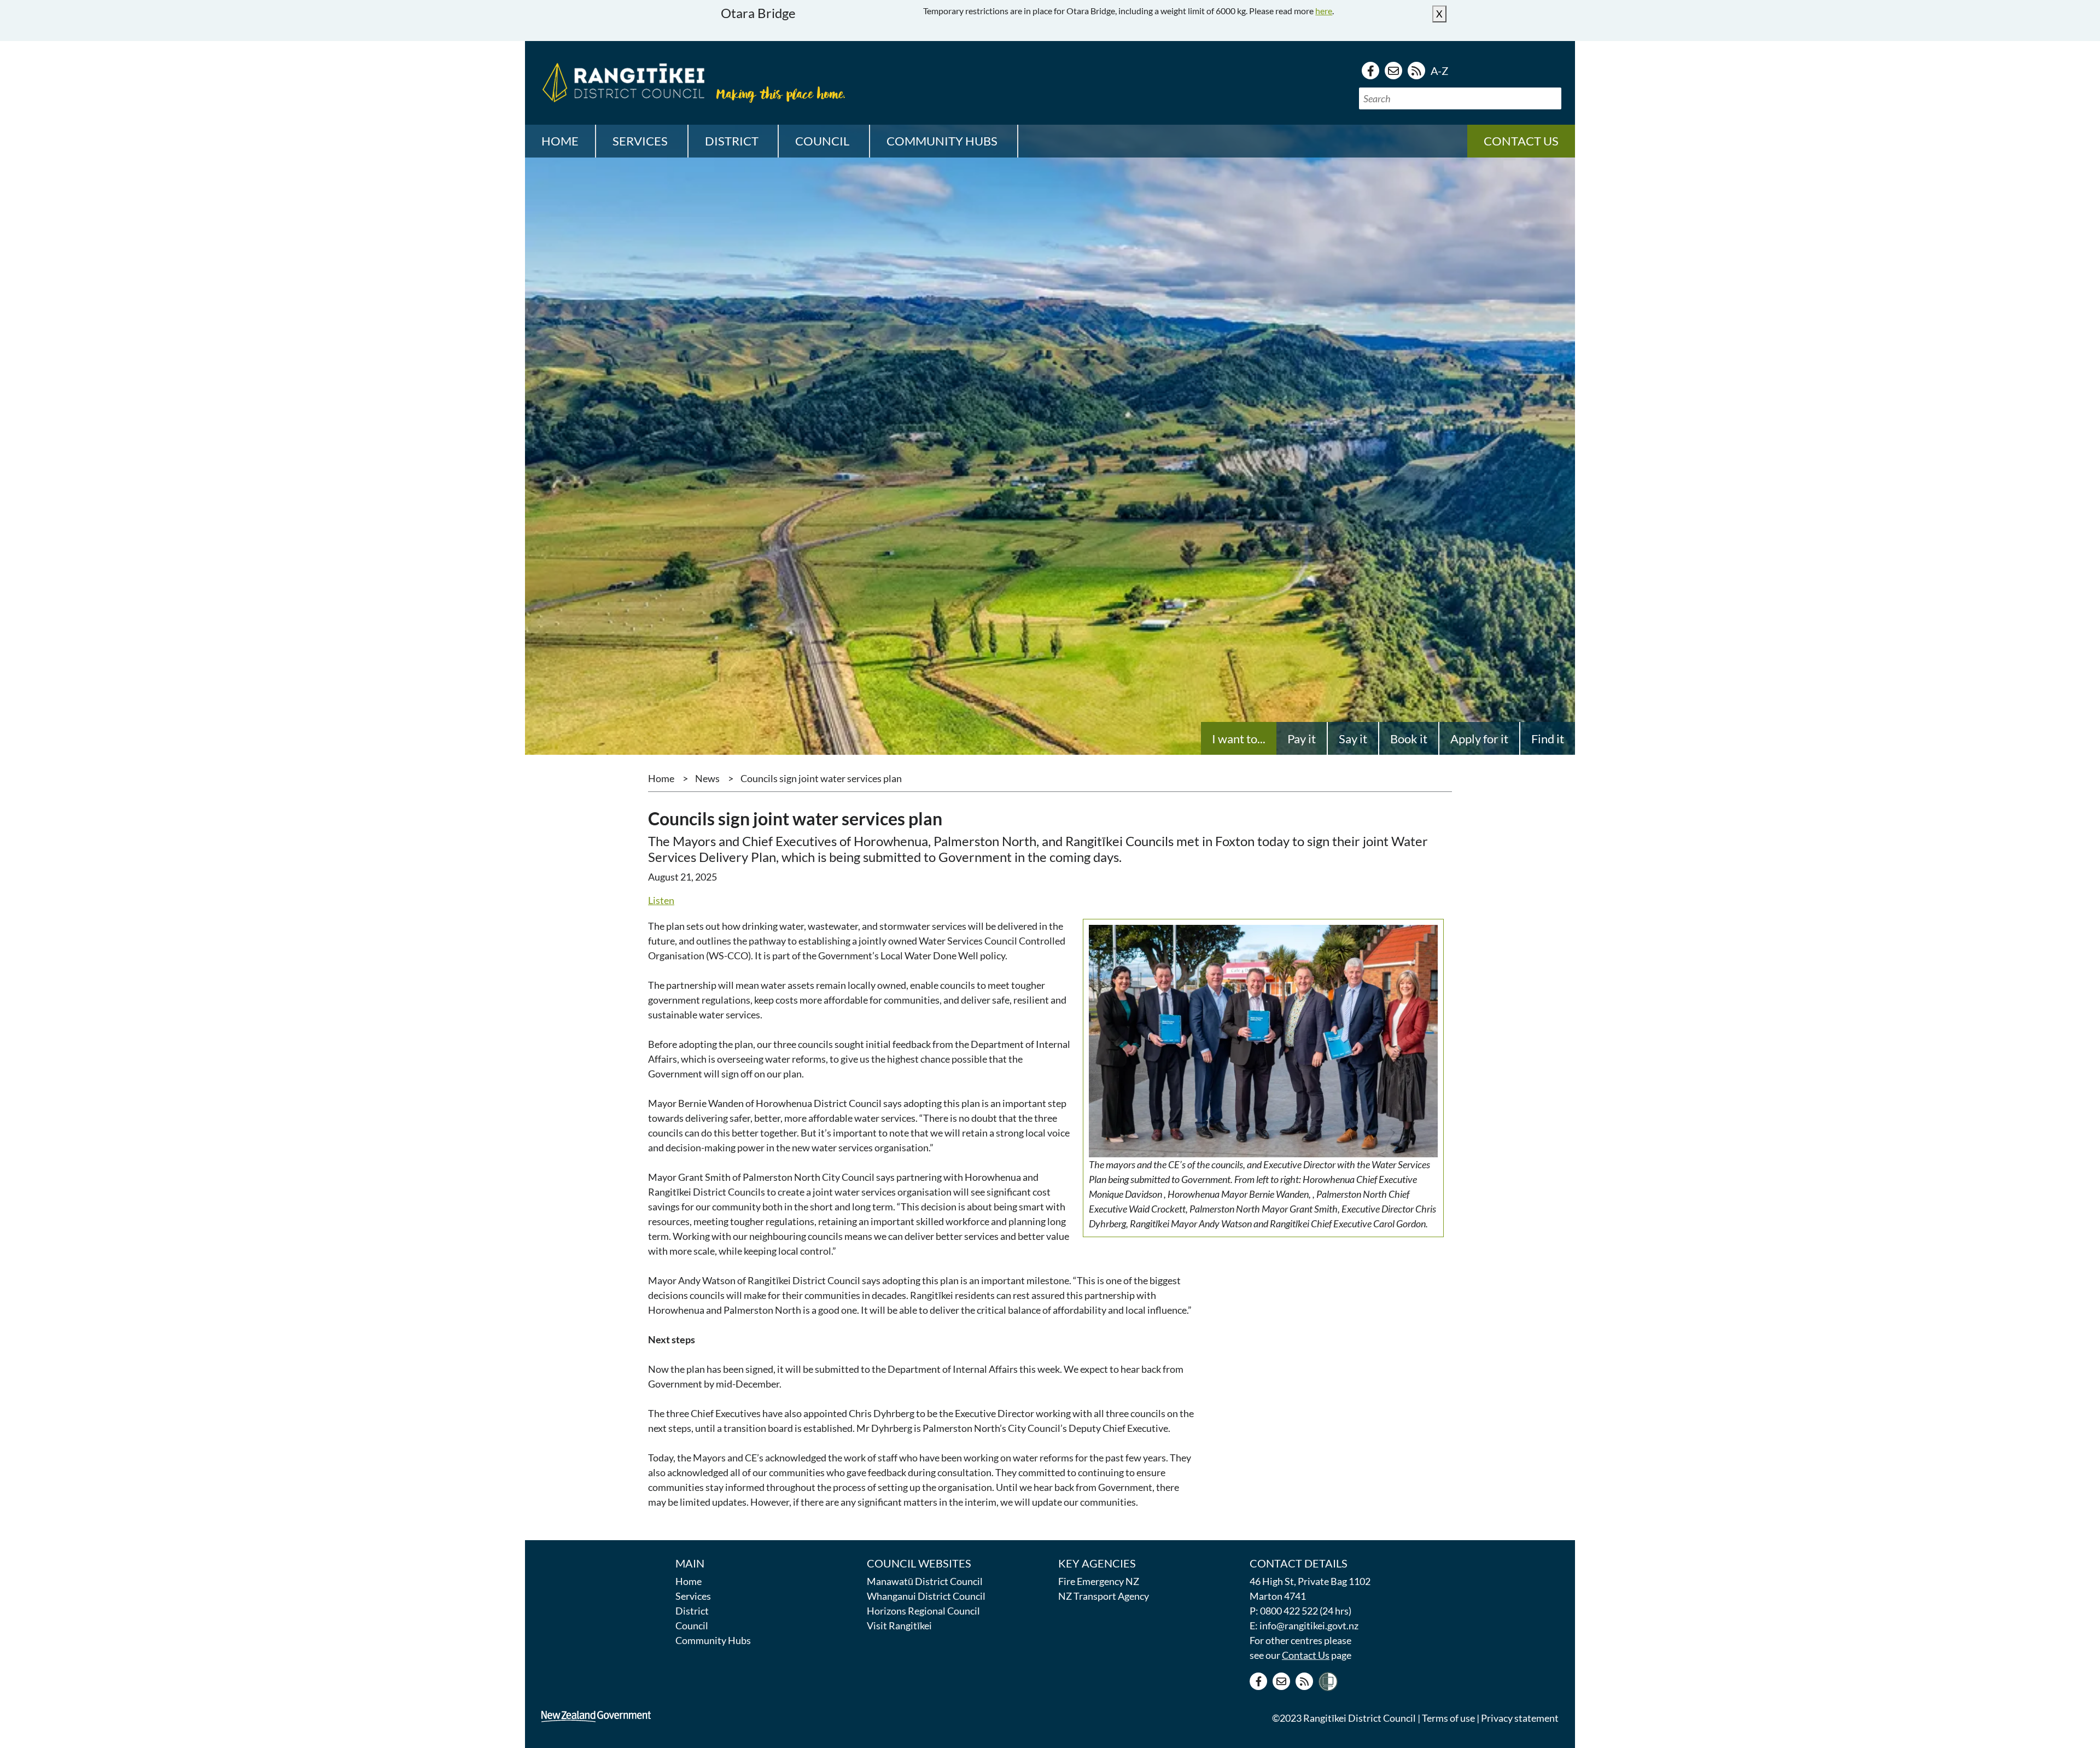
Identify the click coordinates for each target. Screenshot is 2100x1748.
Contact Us (1306, 1655)
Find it (1548, 739)
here (1324, 11)
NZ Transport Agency (1104, 1596)
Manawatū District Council (925, 1581)
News (707, 778)
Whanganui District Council (926, 1596)
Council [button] (822, 141)
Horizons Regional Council (923, 1611)
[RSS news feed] (1416, 71)
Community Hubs (713, 1640)
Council (692, 1625)
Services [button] (640, 141)
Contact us (1521, 141)
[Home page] (621, 81)
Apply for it (1479, 739)
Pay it (1302, 739)
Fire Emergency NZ (1099, 1581)
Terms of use (1448, 1718)
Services (693, 1596)
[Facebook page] (1370, 71)
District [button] (732, 141)
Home (560, 141)
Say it (1353, 739)
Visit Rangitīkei (899, 1625)
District (692, 1611)
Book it (1409, 739)
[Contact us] (1393, 71)
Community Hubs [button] (942, 141)
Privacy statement (1520, 1718)
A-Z (1439, 71)
